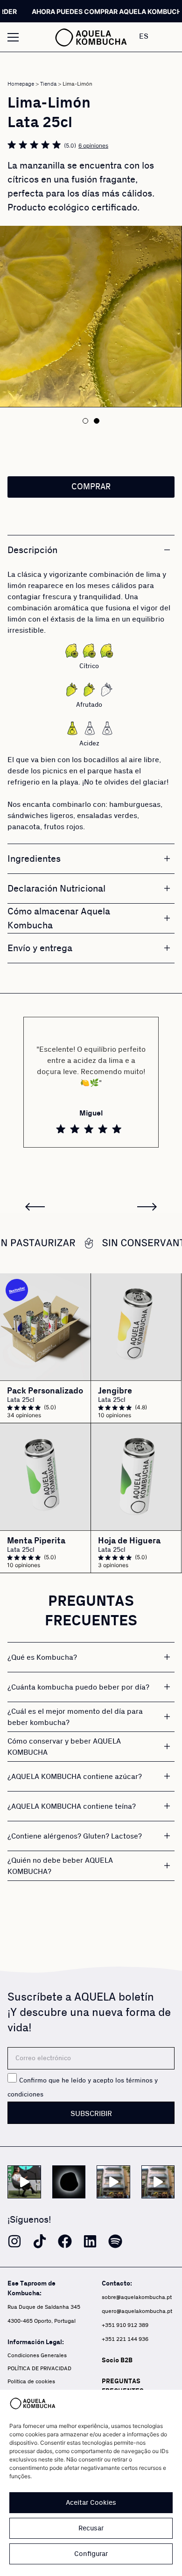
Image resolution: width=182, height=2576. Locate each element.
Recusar (91, 2528)
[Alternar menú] (13, 37)
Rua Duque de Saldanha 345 (44, 2307)
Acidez (89, 744)
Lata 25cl (21, 1400)
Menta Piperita (36, 1541)
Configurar (91, 2554)
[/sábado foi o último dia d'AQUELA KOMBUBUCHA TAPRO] (158, 2182)
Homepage (21, 84)
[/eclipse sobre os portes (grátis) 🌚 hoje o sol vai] (69, 2182)
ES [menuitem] (144, 36)
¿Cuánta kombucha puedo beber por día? (78, 1687)
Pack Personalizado (45, 1391)
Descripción (32, 550)
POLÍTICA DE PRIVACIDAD (39, 2369)
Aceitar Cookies (91, 2503)
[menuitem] (153, 36)
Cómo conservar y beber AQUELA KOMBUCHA (64, 1747)
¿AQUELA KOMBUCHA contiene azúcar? (75, 1777)
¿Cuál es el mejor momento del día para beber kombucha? (75, 1717)
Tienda (48, 84)
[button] (85, 421)
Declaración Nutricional (56, 889)
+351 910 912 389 (125, 2325)
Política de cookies (31, 2382)
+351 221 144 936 (125, 2339)
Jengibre (115, 1391)
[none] (153, 36)
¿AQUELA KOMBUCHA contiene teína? (72, 1806)
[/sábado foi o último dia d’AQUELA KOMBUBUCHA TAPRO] (113, 2182)
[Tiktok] (40, 2241)
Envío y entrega (40, 948)
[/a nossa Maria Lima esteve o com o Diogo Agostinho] (24, 2182)
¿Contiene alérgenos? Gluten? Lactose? (75, 1836)
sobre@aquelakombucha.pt (137, 2297)
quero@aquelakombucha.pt (137, 2311)
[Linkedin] (90, 2241)
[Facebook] (65, 2241)
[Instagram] (14, 2241)
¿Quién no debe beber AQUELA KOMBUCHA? (60, 1866)
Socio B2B (117, 2360)
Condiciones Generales (37, 2356)
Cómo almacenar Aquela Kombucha (59, 919)
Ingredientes (34, 859)
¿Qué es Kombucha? (42, 1657)
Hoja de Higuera (129, 1541)
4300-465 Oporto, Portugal (42, 2321)
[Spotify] (115, 2241)
